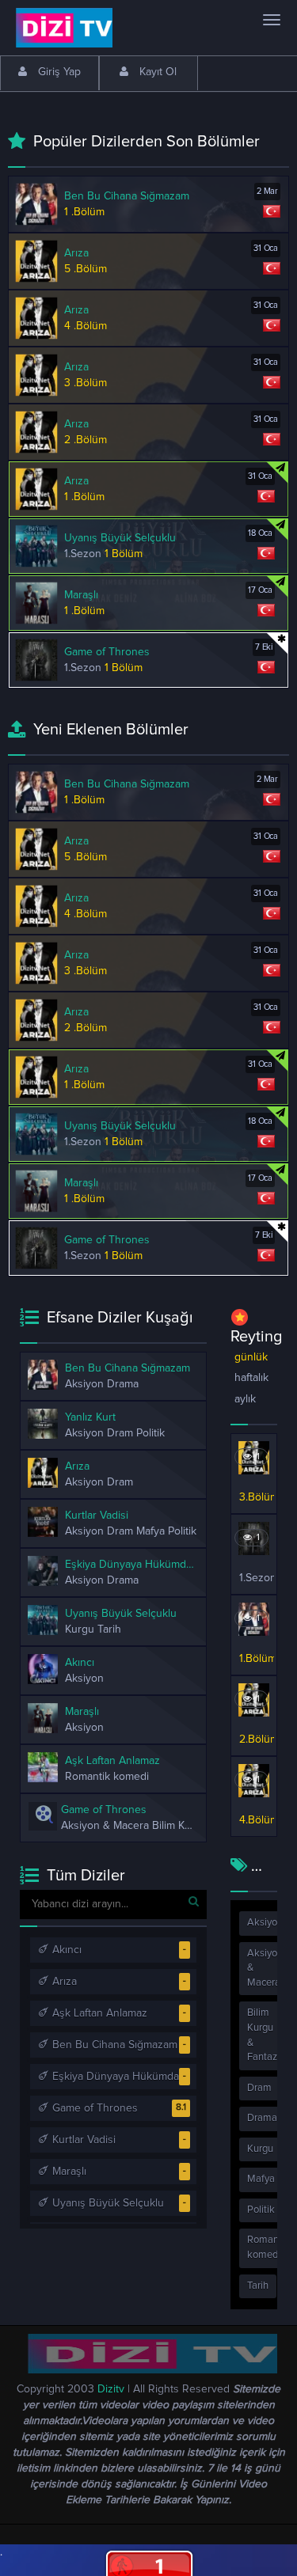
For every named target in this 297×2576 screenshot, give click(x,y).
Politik (261, 2210)
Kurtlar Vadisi (82, 2140)
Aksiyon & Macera (265, 1968)
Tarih (258, 2286)
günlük (251, 1357)
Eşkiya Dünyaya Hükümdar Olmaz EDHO (124, 2077)
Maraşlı (68, 2172)
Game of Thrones (93, 2108)
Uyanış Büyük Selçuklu (107, 2203)
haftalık (251, 1378)
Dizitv (111, 2389)
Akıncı (65, 1950)
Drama (262, 2118)
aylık (245, 1399)
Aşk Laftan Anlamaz (98, 2013)
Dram (259, 2088)
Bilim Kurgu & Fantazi (263, 2035)
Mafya (261, 2179)
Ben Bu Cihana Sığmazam (113, 2045)
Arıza (63, 1982)
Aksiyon (265, 1923)
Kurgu (260, 2149)
